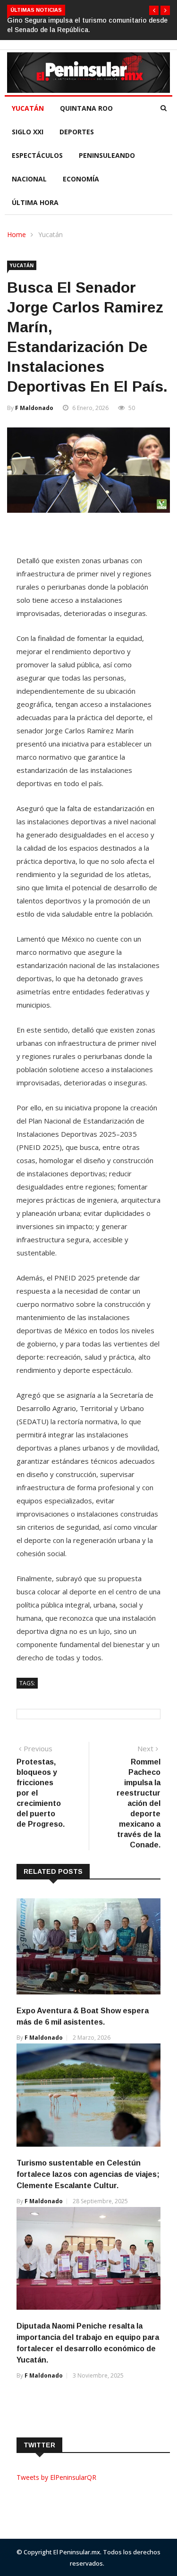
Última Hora (35, 202)
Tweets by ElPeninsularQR (56, 2477)
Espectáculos (37, 155)
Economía (81, 179)
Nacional (29, 179)
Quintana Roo (86, 108)
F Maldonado (34, 408)
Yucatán (28, 108)
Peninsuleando (107, 155)
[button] (154, 10)
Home (17, 234)
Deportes (77, 132)
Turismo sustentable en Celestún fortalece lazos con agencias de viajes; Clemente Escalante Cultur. (88, 2174)
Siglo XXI (28, 132)
